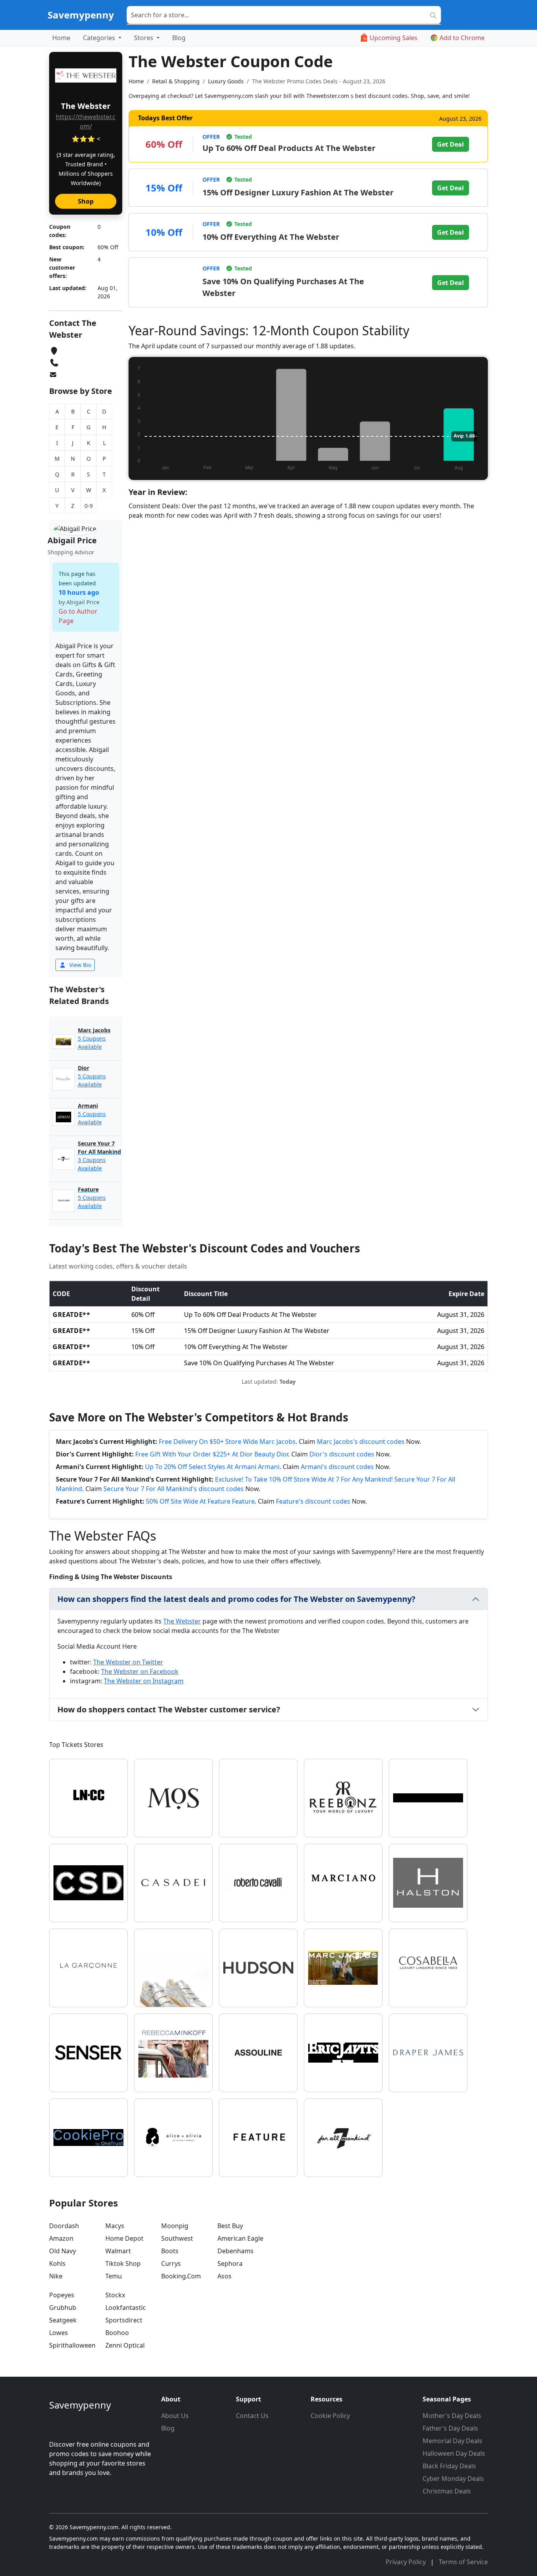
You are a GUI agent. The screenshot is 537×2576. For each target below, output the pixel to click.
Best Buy (230, 2226)
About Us (175, 2416)
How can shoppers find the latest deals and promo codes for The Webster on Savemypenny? (236, 1599)
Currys (171, 2263)
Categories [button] (100, 38)
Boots (170, 2251)
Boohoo (117, 2333)
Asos (224, 2276)
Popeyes (62, 2295)
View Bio (79, 965)
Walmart (118, 2251)
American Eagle (240, 2238)
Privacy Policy (406, 2562)
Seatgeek (63, 2320)
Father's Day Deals (450, 2428)
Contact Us (252, 2416)
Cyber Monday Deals (453, 2479)
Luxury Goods (226, 81)
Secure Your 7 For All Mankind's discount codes (174, 1489)
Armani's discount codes (337, 1467)
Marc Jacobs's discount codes (361, 1442)
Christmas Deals (447, 2491)
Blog (179, 38)
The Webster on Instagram (144, 1681)
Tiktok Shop (123, 2263)
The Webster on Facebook (140, 1671)
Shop (86, 201)
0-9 (89, 506)
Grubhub (63, 2308)
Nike (56, 2276)
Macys (115, 2226)
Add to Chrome (462, 38)
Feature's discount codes (313, 1501)
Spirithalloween (72, 2345)
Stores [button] (144, 38)
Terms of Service (463, 2562)
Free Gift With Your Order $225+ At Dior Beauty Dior (212, 1454)
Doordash (64, 2226)
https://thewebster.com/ (86, 121)
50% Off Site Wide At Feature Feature (200, 1501)
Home (61, 38)
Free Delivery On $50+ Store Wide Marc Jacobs (227, 1442)
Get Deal (451, 144)
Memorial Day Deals (452, 2441)
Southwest (177, 2238)
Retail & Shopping (176, 81)
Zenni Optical (125, 2345)
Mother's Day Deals (452, 2416)
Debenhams (235, 2251)
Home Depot (124, 2238)
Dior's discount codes (342, 1454)
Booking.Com (181, 2276)
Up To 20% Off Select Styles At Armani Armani (212, 1467)
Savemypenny (81, 15)
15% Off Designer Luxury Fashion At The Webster (298, 192)
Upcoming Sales (394, 38)
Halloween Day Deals (454, 2453)
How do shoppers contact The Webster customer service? (169, 1709)
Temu (114, 2276)
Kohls (57, 2263)
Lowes (59, 2333)
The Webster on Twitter (128, 1662)
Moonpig (175, 2226)
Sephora (230, 2263)
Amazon (61, 2238)
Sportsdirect (124, 2320)
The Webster (182, 1621)
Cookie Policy (330, 2416)
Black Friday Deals (449, 2466)
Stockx (115, 2295)
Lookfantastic (126, 2308)
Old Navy (63, 2251)
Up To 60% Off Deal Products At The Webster (289, 148)
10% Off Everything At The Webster (271, 237)
